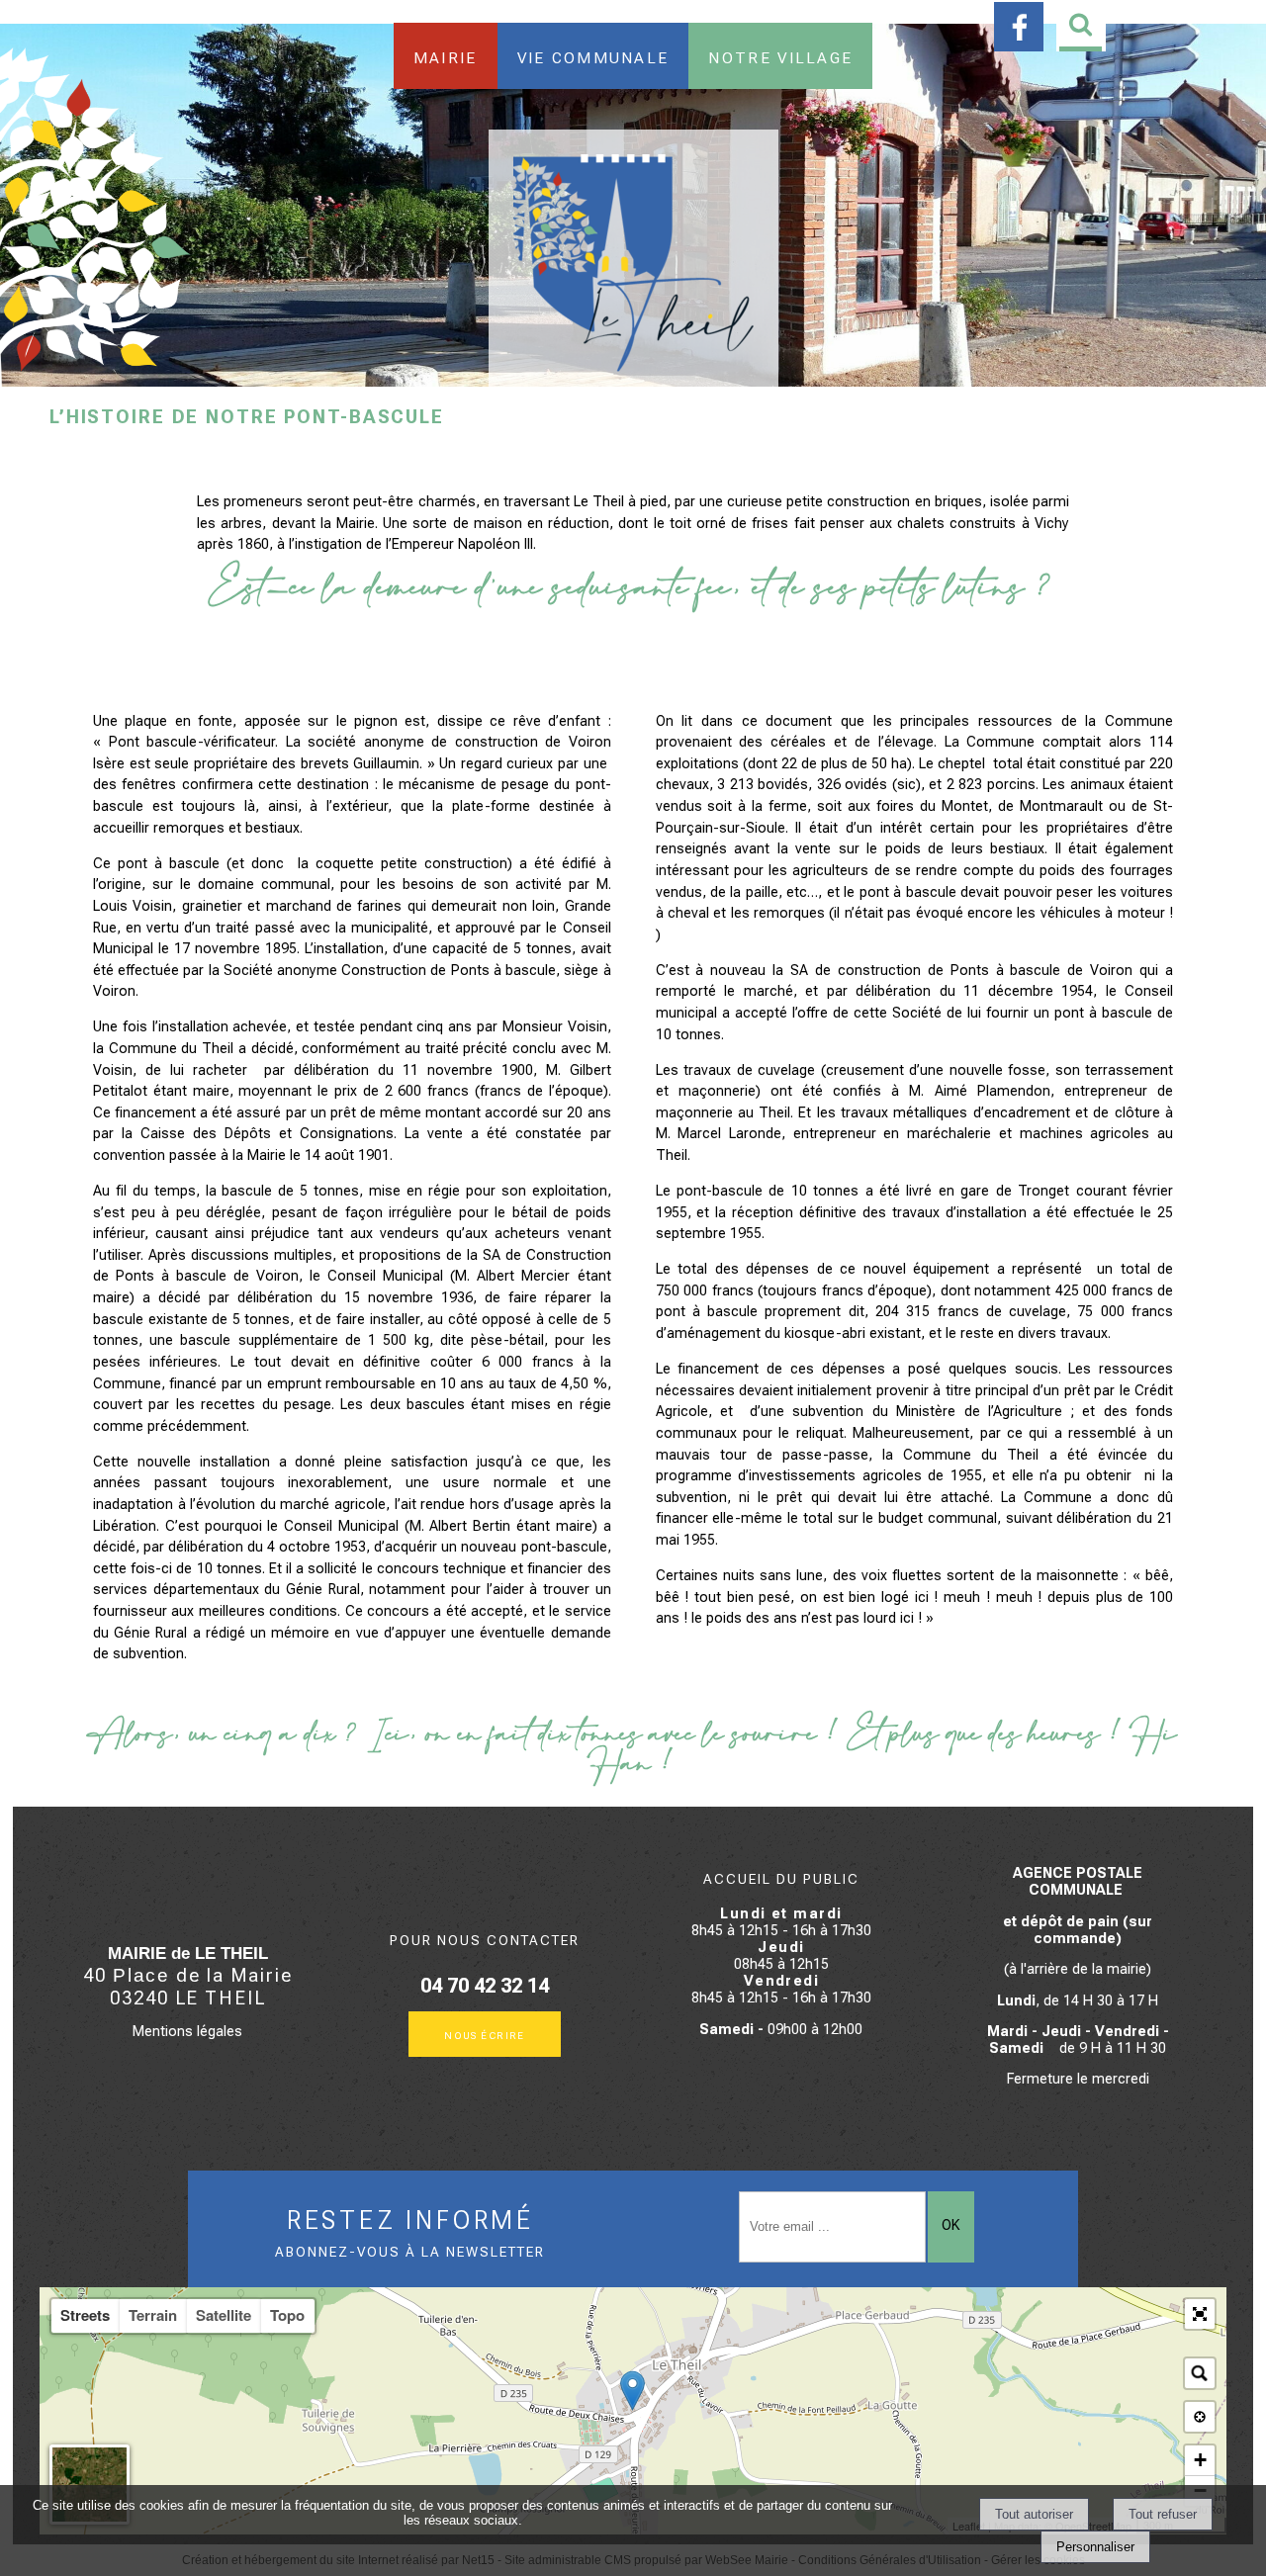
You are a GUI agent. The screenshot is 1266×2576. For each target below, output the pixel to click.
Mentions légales (187, 2032)
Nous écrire (485, 2035)
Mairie (446, 56)
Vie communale (593, 56)
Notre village (780, 56)
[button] (1200, 2314)
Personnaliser (1095, 2547)
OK (950, 2225)
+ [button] (1200, 2460)
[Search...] (1200, 2373)
